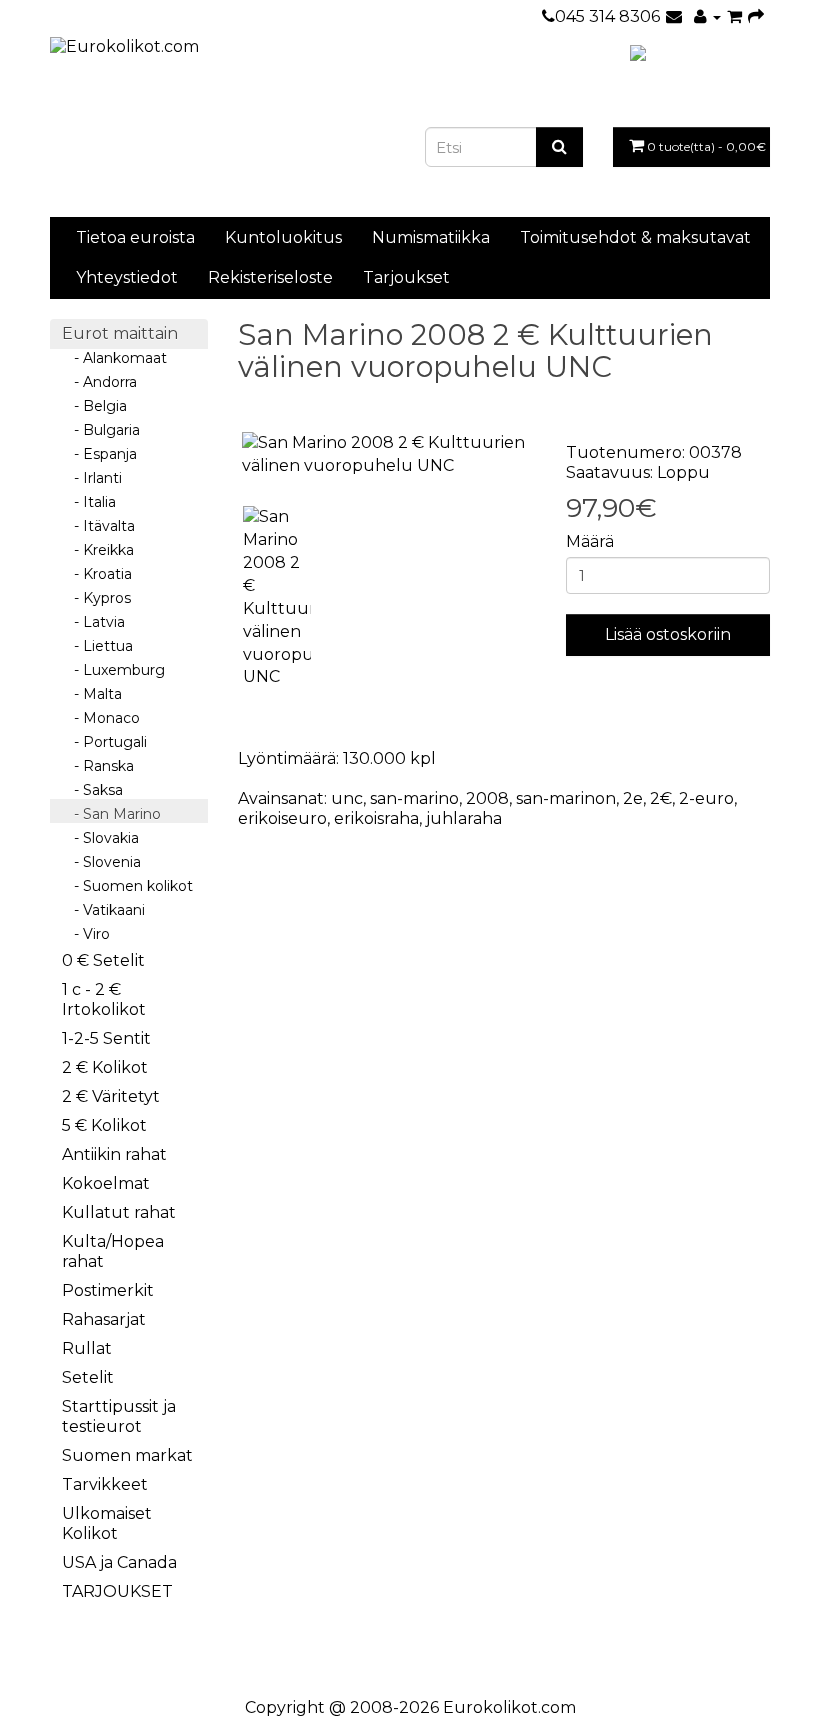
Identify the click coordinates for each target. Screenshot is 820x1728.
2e (633, 798)
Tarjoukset (406, 277)
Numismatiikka (431, 237)
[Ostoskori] (734, 16)
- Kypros (96, 598)
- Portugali (104, 742)
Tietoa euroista (135, 237)
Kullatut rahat (119, 1212)
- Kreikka (98, 550)
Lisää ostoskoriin (668, 634)
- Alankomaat (114, 358)
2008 (487, 798)
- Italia (89, 502)
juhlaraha (464, 818)
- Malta (92, 694)
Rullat (87, 1348)
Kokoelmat (106, 1183)
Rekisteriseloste (270, 277)
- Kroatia (97, 574)
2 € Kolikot (105, 1067)
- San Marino (111, 814)
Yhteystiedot (127, 277)
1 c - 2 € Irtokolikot (104, 999)
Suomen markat (127, 1455)
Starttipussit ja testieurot (119, 1416)
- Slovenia (101, 862)
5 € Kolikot (104, 1125)
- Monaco (101, 718)
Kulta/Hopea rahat (113, 1251)
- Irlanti (92, 478)
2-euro (706, 798)
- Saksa (92, 790)
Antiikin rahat (114, 1154)
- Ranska (98, 766)
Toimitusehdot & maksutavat (635, 237)
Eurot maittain (120, 333)
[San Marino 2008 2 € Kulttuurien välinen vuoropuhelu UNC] (387, 455)
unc (347, 798)
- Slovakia (100, 838)
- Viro (86, 934)
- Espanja (99, 454)
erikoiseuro (282, 818)
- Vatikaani (103, 910)
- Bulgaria (101, 430)
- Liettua (97, 646)
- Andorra (99, 382)
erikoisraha (376, 818)
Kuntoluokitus (283, 237)
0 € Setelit (103, 960)
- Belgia (94, 406)
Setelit (88, 1377)
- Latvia (93, 622)
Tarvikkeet (105, 1484)
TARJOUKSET (117, 1591)
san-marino (414, 798)
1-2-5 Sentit (106, 1038)
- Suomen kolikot (127, 886)
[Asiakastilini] (707, 16)
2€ (661, 798)
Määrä (590, 541)
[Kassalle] (756, 16)
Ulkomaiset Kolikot (107, 1523)
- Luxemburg (113, 670)
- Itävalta (98, 526)
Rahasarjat (104, 1319)
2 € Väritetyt (111, 1096)
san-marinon (566, 798)
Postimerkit (108, 1290)
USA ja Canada (119, 1562)
